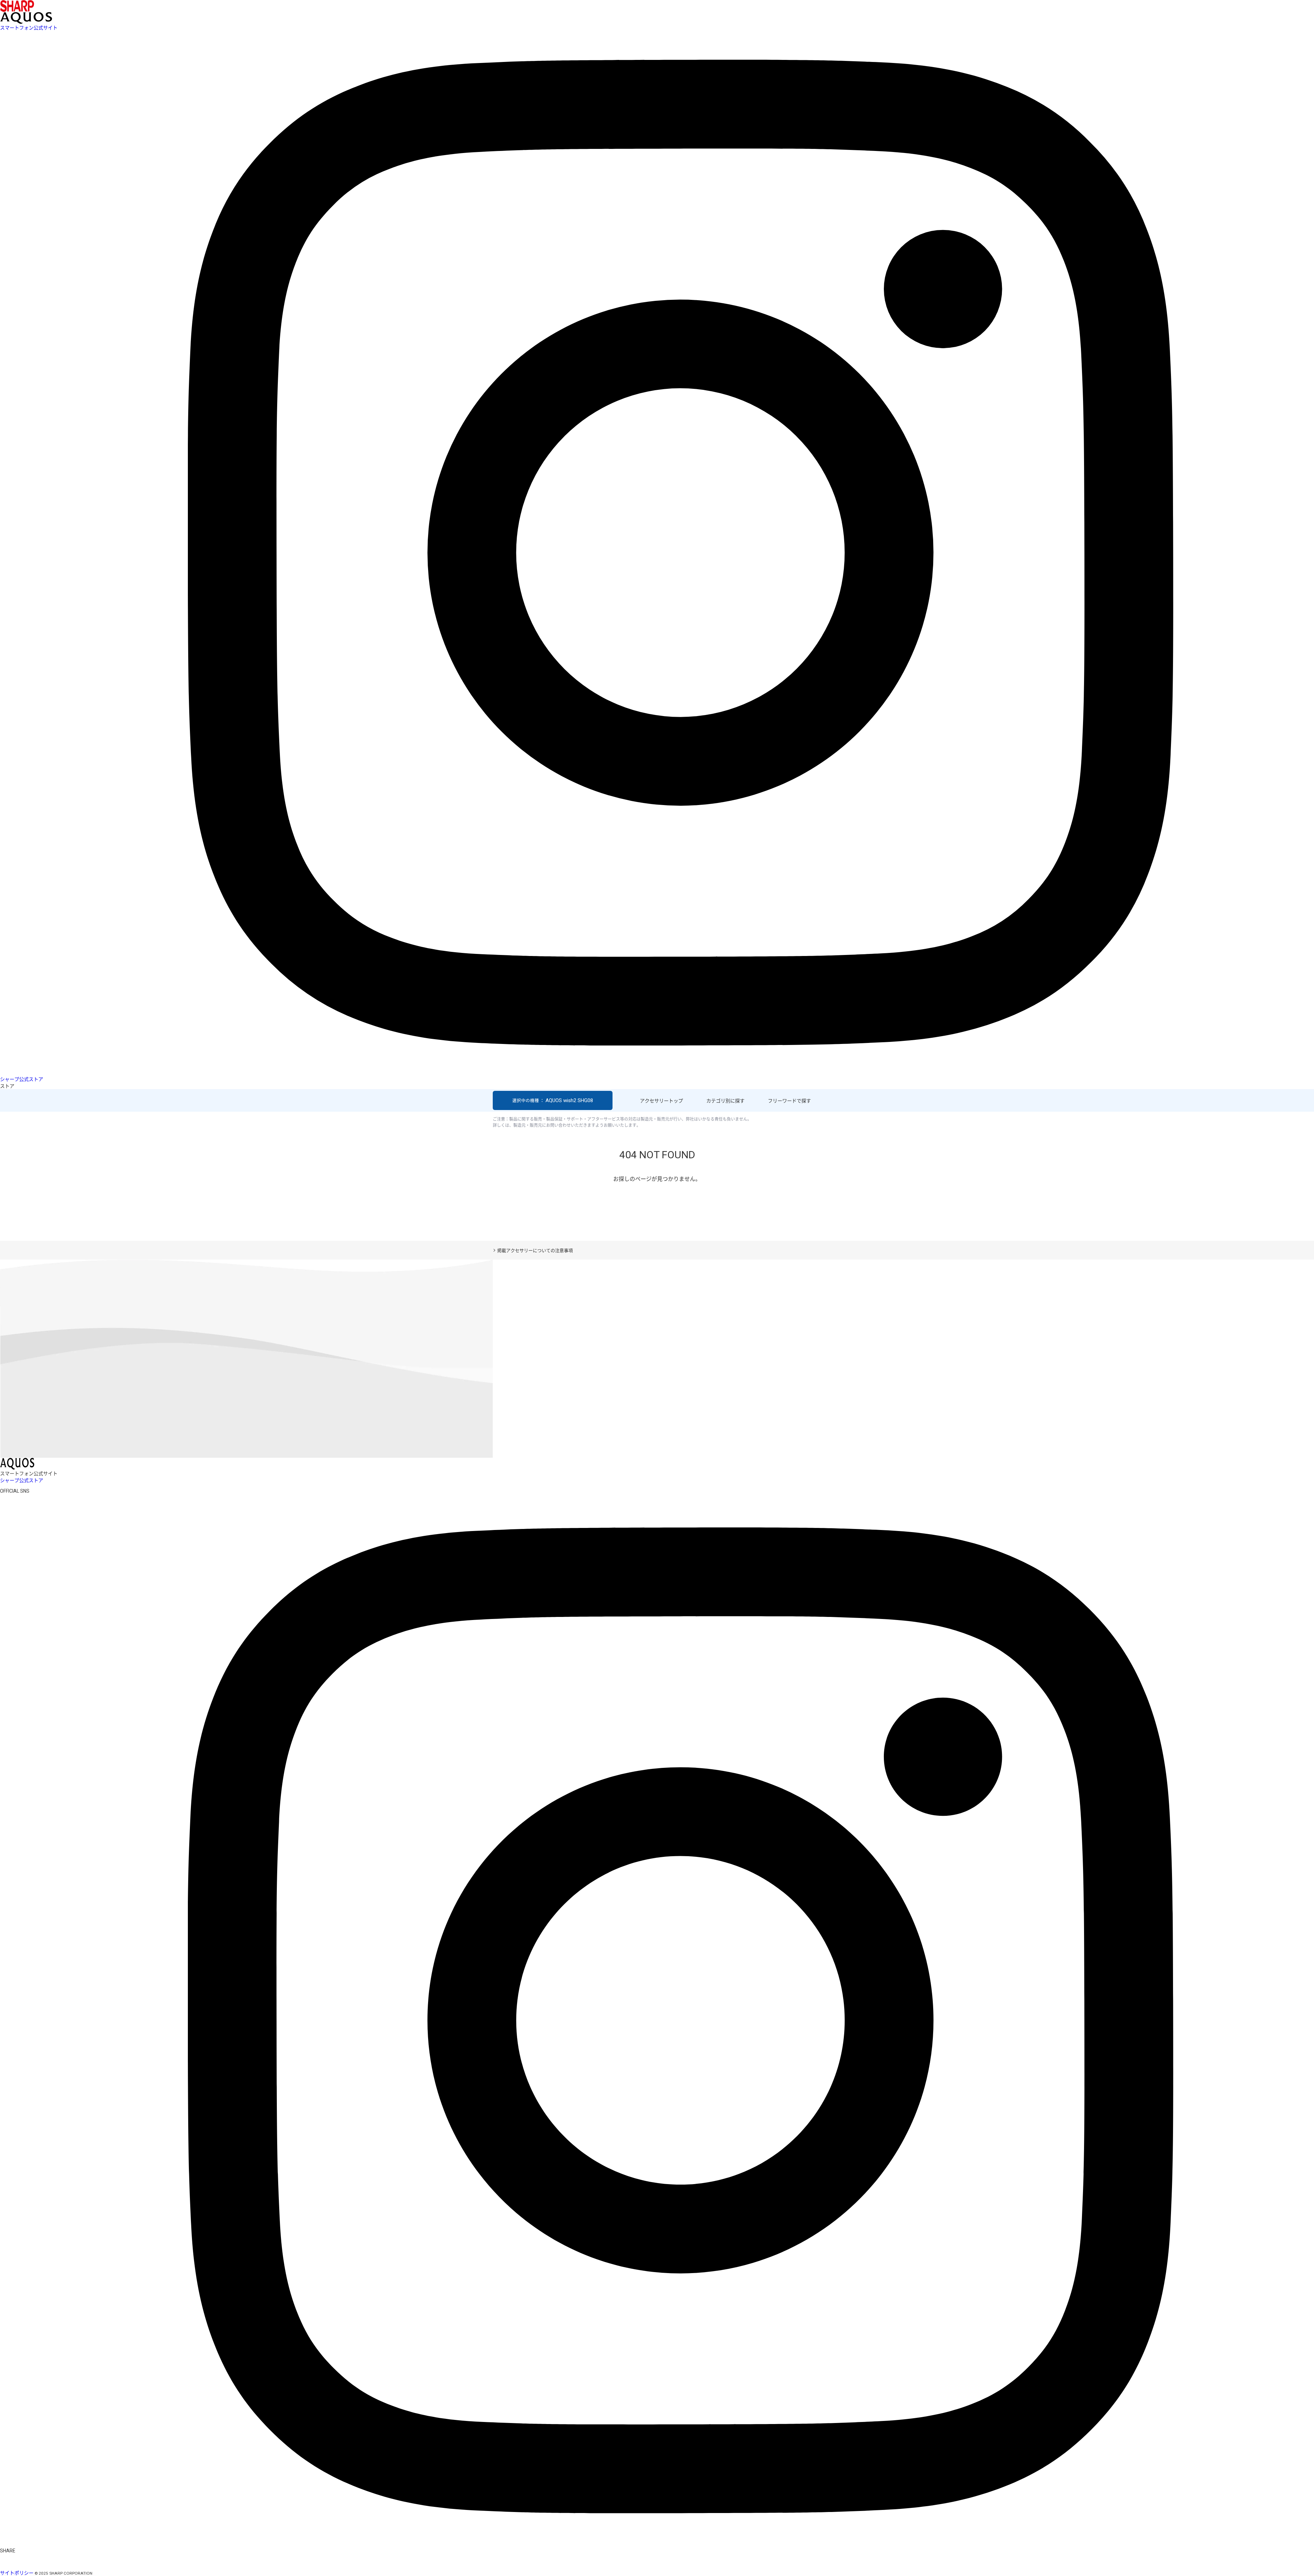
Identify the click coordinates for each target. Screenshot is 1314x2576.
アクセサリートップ (661, 1101)
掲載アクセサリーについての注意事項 (535, 1251)
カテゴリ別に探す (725, 1101)
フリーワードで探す (789, 1101)
